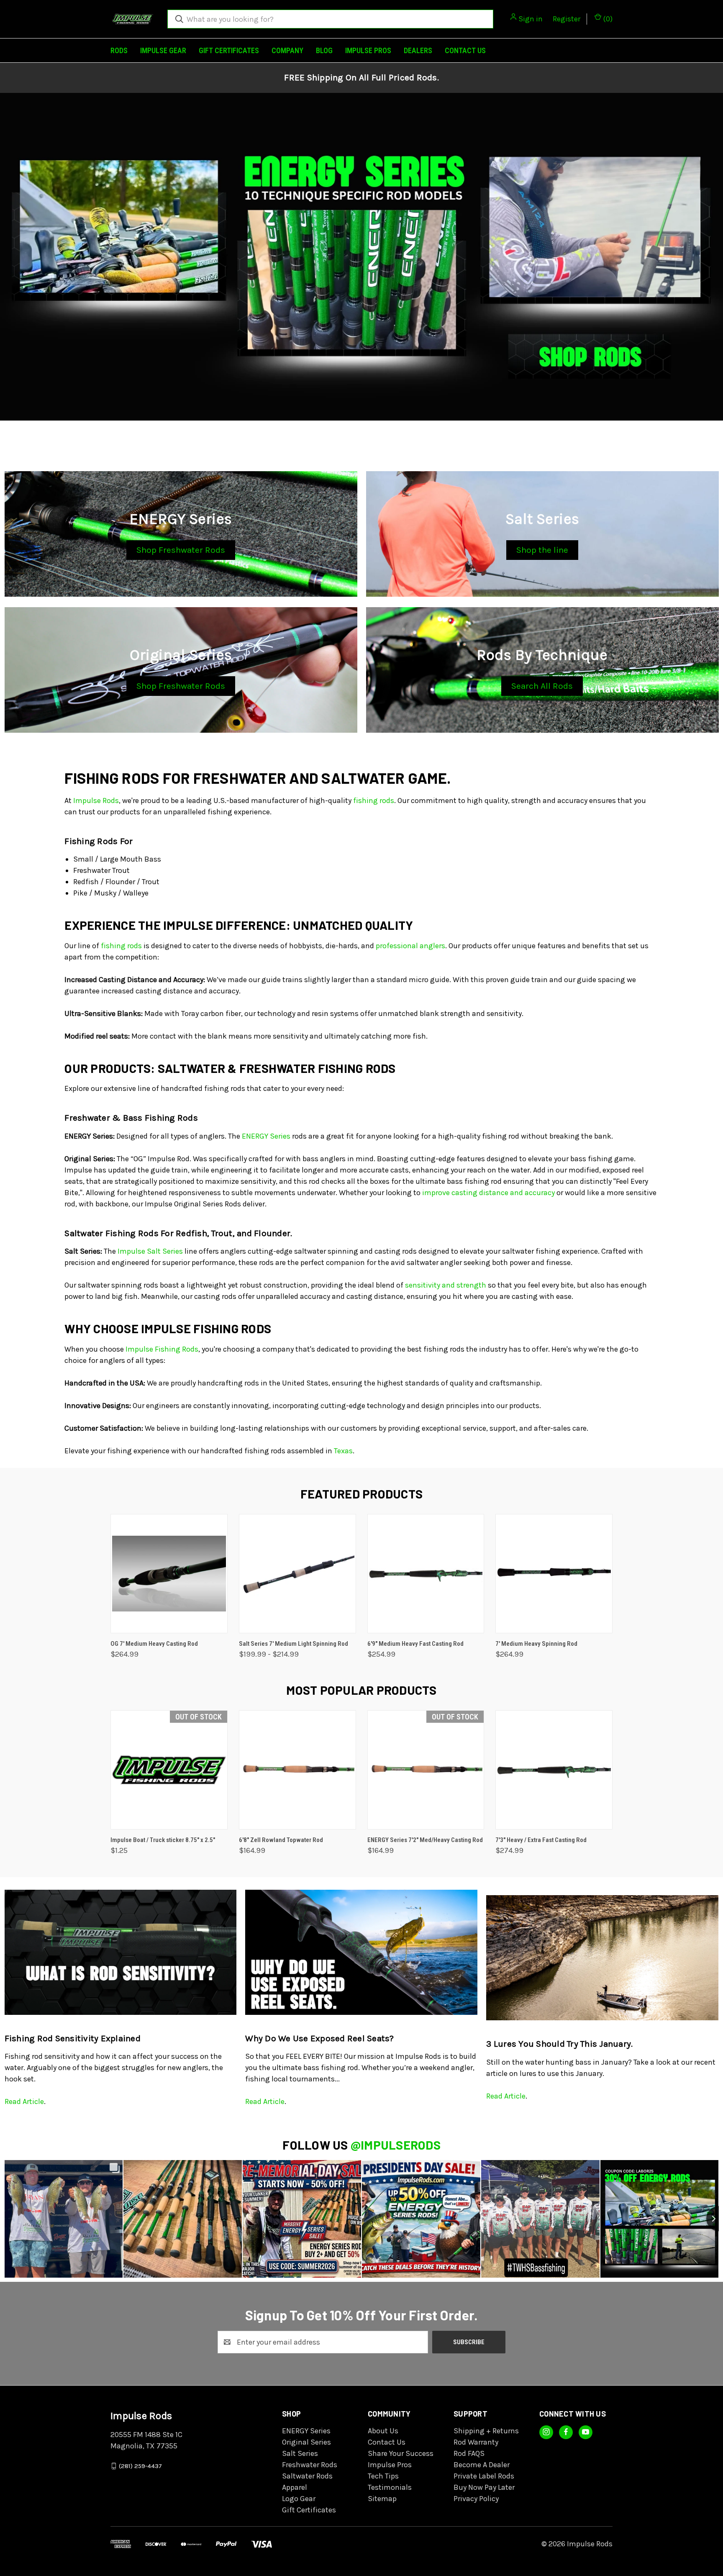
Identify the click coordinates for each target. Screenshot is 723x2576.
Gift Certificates (229, 50)
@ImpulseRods (396, 2145)
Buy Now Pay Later (484, 2487)
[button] (181, 550)
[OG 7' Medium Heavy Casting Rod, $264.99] (169, 1574)
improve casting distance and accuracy (488, 1193)
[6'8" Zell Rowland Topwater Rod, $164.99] (297, 1770)
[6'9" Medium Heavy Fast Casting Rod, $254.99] (426, 1574)
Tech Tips (383, 2476)
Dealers (418, 50)
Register (567, 19)
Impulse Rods (96, 801)
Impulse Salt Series (150, 1251)
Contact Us (465, 50)
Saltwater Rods (307, 2476)
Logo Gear (299, 2499)
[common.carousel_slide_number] (361, 257)
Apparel (295, 2487)
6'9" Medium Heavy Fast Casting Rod (415, 1644)
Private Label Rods (484, 2476)
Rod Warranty (476, 2442)
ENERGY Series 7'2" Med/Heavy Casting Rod (425, 1840)
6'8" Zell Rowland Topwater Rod (281, 1840)
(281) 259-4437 (140, 2466)
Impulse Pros (368, 50)
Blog (324, 50)
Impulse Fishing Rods (162, 1349)
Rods (119, 50)
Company (287, 50)
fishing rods (374, 801)
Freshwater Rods (310, 2465)
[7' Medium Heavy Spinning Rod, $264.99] (554, 1574)
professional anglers (410, 946)
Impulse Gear (163, 50)
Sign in (531, 19)
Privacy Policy (476, 2499)
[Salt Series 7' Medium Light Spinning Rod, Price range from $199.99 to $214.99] (297, 1574)
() (607, 19)
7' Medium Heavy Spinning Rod (536, 1644)
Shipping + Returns (486, 2431)
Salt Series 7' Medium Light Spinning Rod (294, 1644)
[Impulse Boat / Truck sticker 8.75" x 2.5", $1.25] (169, 1770)
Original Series (306, 2442)
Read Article (24, 2101)
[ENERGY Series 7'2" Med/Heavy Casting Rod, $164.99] (426, 1770)
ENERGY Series (266, 1136)
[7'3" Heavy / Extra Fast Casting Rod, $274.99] (554, 1770)
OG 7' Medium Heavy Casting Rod (154, 1644)
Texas (343, 1451)
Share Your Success (401, 2453)
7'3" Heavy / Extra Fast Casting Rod (541, 1840)
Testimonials (390, 2487)
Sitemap (382, 2499)
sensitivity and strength (446, 1285)
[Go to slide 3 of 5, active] (361, 436)
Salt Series (300, 2453)
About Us (383, 2431)
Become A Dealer (482, 2465)
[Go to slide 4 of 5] (716, 265)
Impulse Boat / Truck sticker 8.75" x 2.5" (163, 1840)
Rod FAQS (469, 2453)
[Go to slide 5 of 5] (378, 436)
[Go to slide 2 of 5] (7, 265)
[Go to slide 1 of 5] (345, 436)
